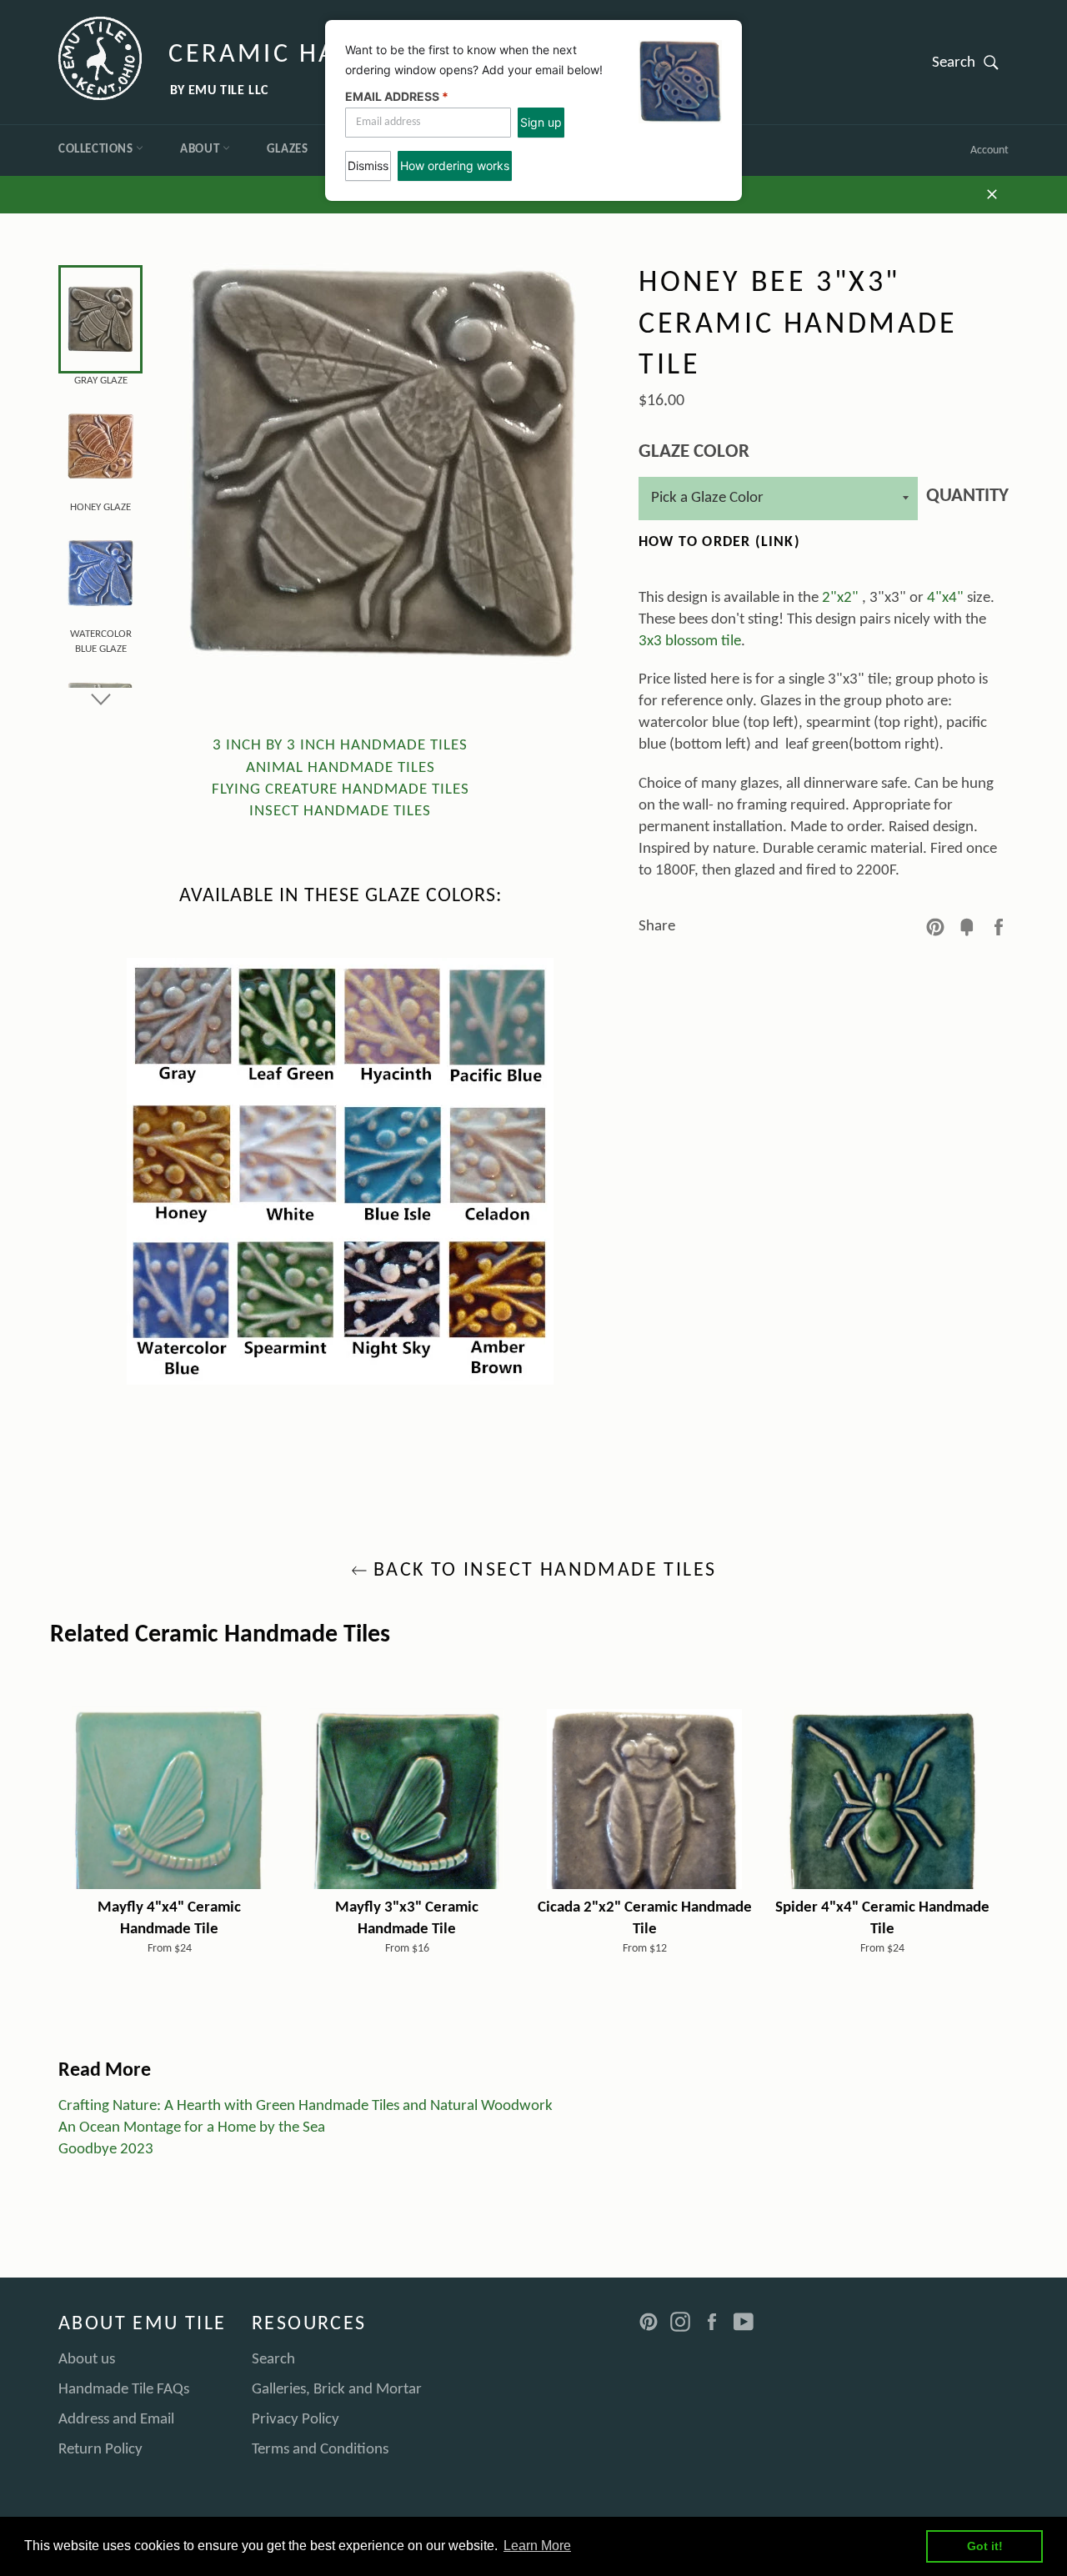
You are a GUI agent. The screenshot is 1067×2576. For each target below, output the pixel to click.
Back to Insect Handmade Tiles (542, 1571)
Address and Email (116, 2420)
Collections (97, 150)
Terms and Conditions (320, 2450)
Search (970, 62)
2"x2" (840, 598)
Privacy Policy (296, 2420)
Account (989, 150)
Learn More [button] (537, 2546)
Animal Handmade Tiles (341, 768)
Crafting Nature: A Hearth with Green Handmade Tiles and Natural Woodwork (306, 2106)
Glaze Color (694, 452)
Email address (397, 96)
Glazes (288, 150)
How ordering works (455, 165)
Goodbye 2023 (106, 2150)
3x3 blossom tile (690, 641)
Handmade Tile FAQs (124, 2390)
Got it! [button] (985, 2546)
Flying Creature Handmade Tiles (341, 790)
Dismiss (368, 165)
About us (87, 2360)
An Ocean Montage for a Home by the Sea (192, 2128)
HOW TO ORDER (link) (719, 542)
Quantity (967, 496)
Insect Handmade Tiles (340, 812)
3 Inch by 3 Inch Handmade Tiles (340, 746)
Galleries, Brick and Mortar (337, 2390)
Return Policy (100, 2450)
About (201, 150)
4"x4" (945, 598)
